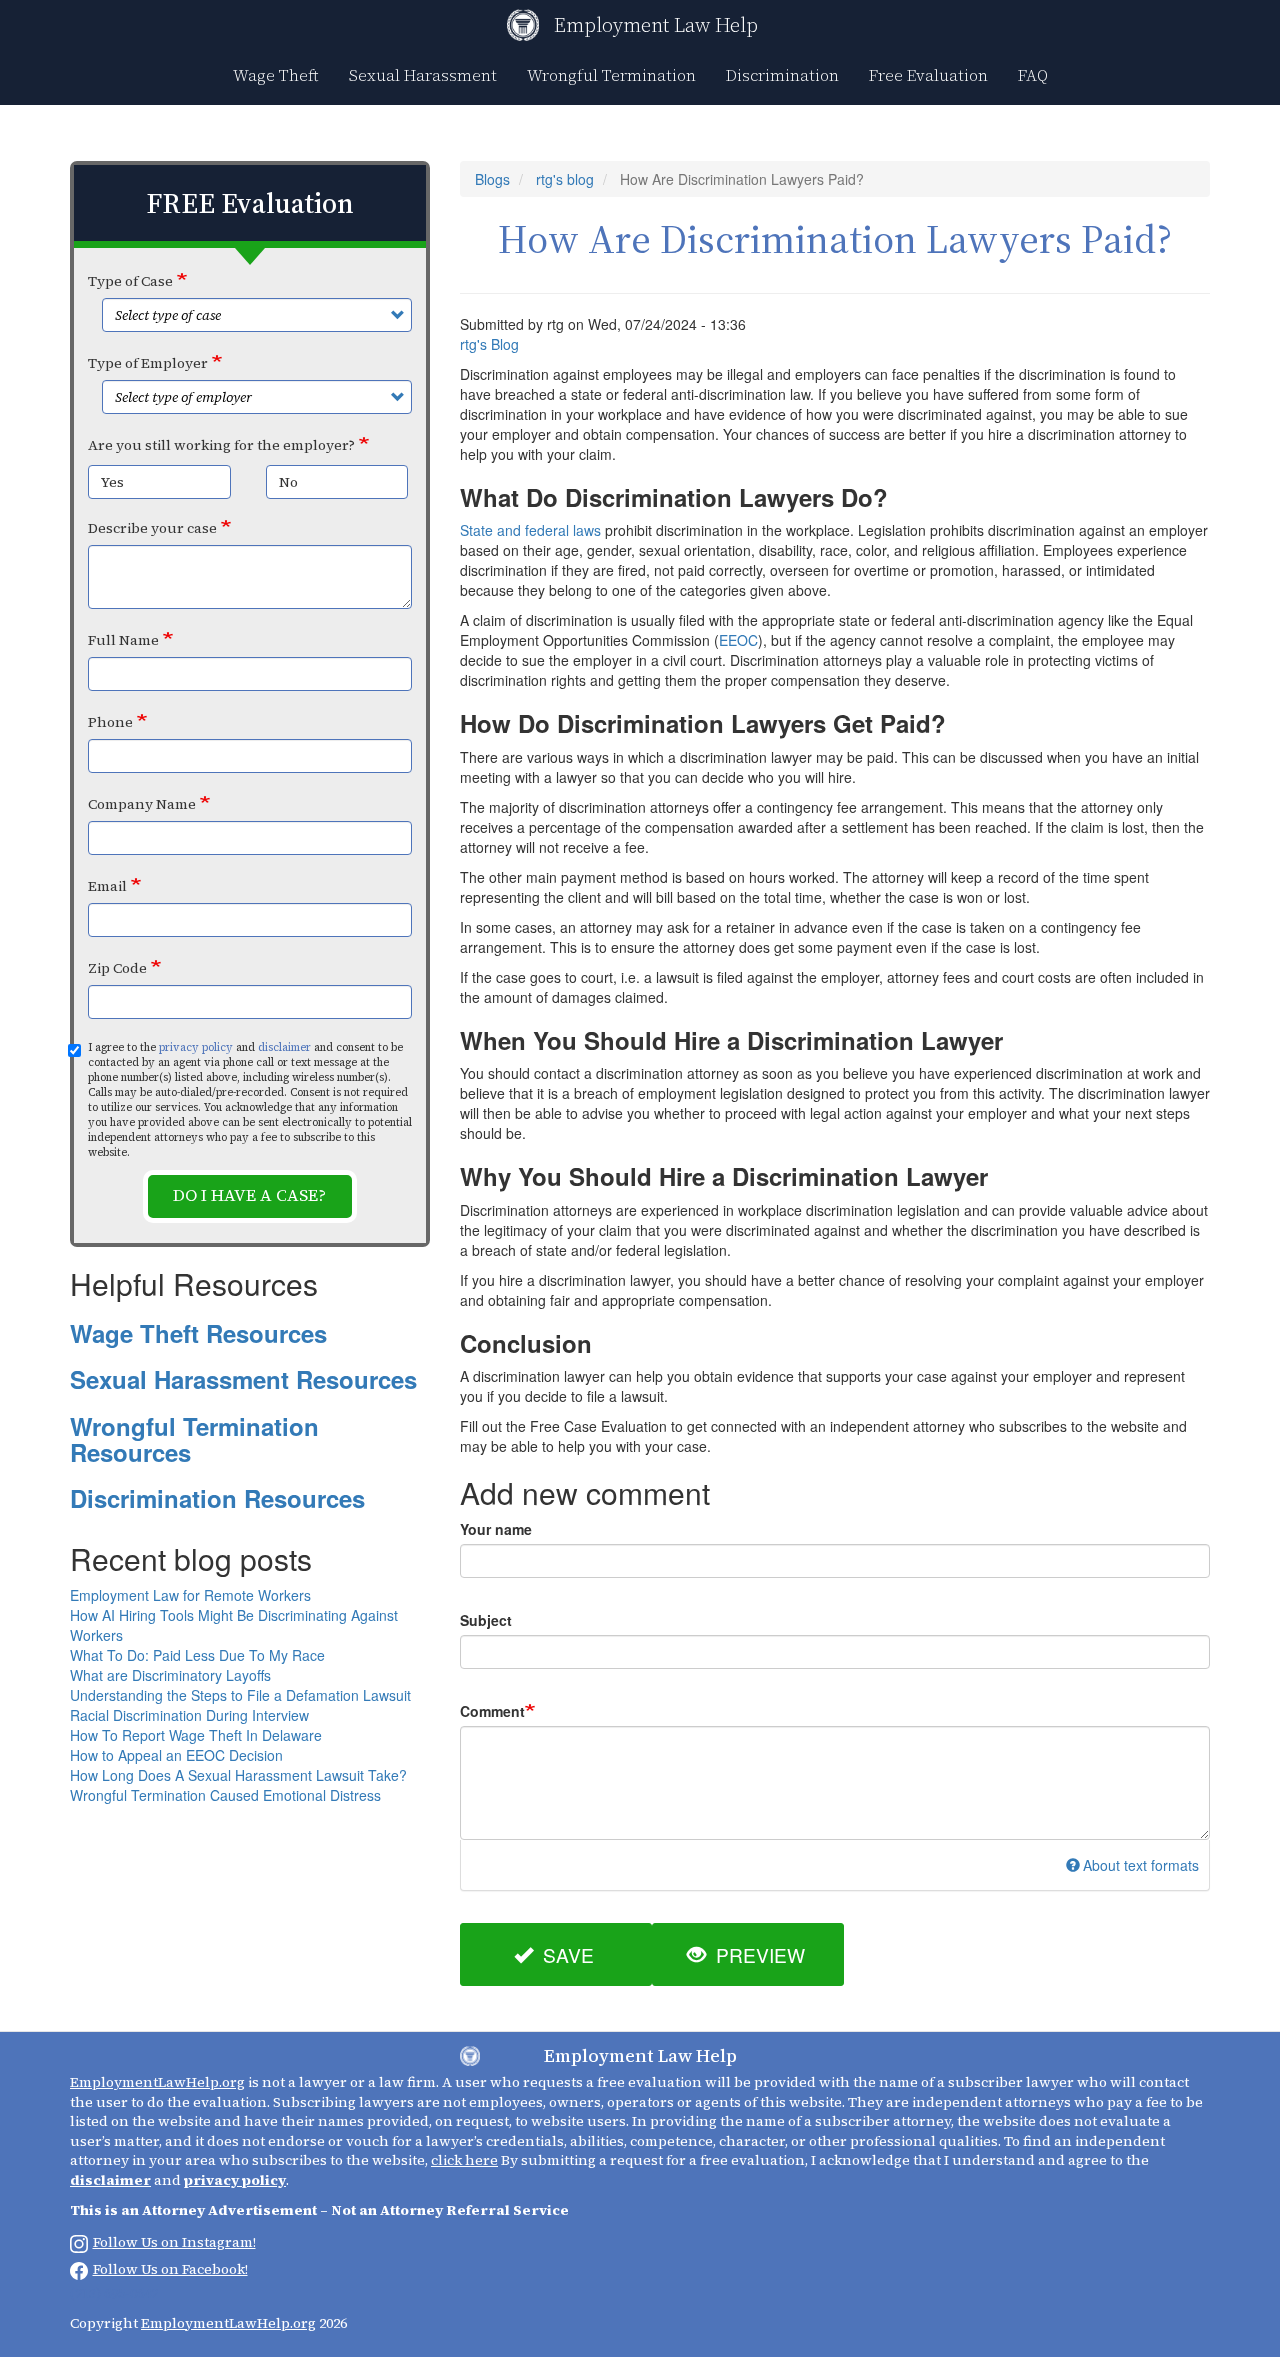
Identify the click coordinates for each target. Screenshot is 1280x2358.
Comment (492, 1711)
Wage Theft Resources (198, 1333)
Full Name (123, 640)
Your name (496, 1529)
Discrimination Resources (217, 1498)
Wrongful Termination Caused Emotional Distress (225, 1795)
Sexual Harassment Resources (243, 1379)
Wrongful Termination (611, 75)
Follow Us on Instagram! (174, 2242)
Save (566, 1954)
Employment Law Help (656, 25)
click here (464, 2160)
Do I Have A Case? (249, 1195)
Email (107, 886)
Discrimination (782, 75)
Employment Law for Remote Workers (190, 1595)
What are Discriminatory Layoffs (170, 1675)
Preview (758, 1954)
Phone (110, 722)
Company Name (142, 804)
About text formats (1141, 1865)
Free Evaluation (928, 75)
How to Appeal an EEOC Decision (176, 1755)
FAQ (1033, 75)
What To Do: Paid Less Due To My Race (197, 1655)
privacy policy (196, 1047)
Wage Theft (276, 75)
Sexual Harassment (423, 75)
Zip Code (117, 968)
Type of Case (130, 281)
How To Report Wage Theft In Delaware (196, 1735)
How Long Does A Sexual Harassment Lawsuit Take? (238, 1775)
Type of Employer (148, 363)
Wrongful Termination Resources (194, 1439)
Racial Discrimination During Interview (189, 1715)
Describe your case (152, 528)
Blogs (492, 179)
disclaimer (284, 1047)
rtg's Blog (489, 344)
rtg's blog (565, 179)
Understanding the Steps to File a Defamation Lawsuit (240, 1695)
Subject (486, 1620)
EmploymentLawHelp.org (157, 2082)
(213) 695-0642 (114, 2293)
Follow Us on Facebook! (170, 2269)
